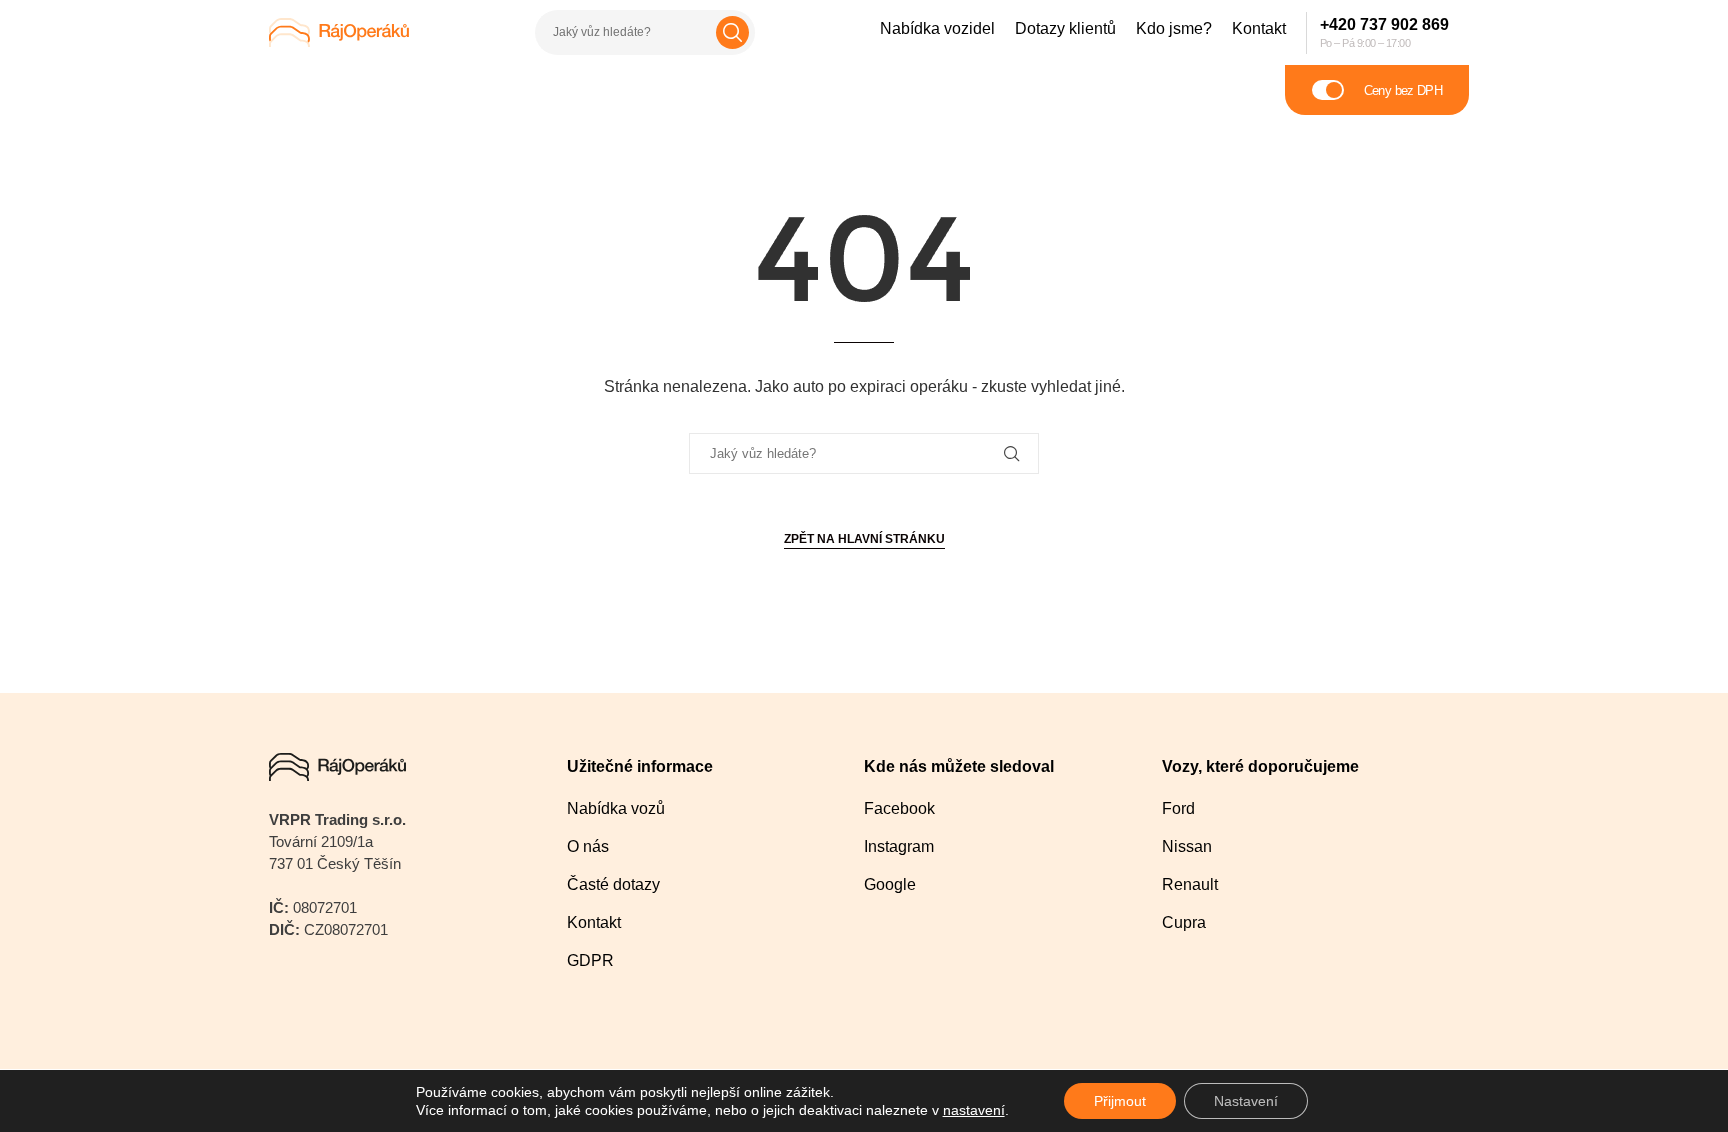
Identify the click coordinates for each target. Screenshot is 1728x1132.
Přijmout (1120, 1101)
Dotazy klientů (1065, 28)
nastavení (974, 1110)
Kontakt (1259, 28)
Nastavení (1246, 1101)
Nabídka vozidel (937, 28)
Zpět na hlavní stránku (864, 539)
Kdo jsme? (1174, 28)
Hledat (732, 32)
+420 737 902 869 (1384, 24)
